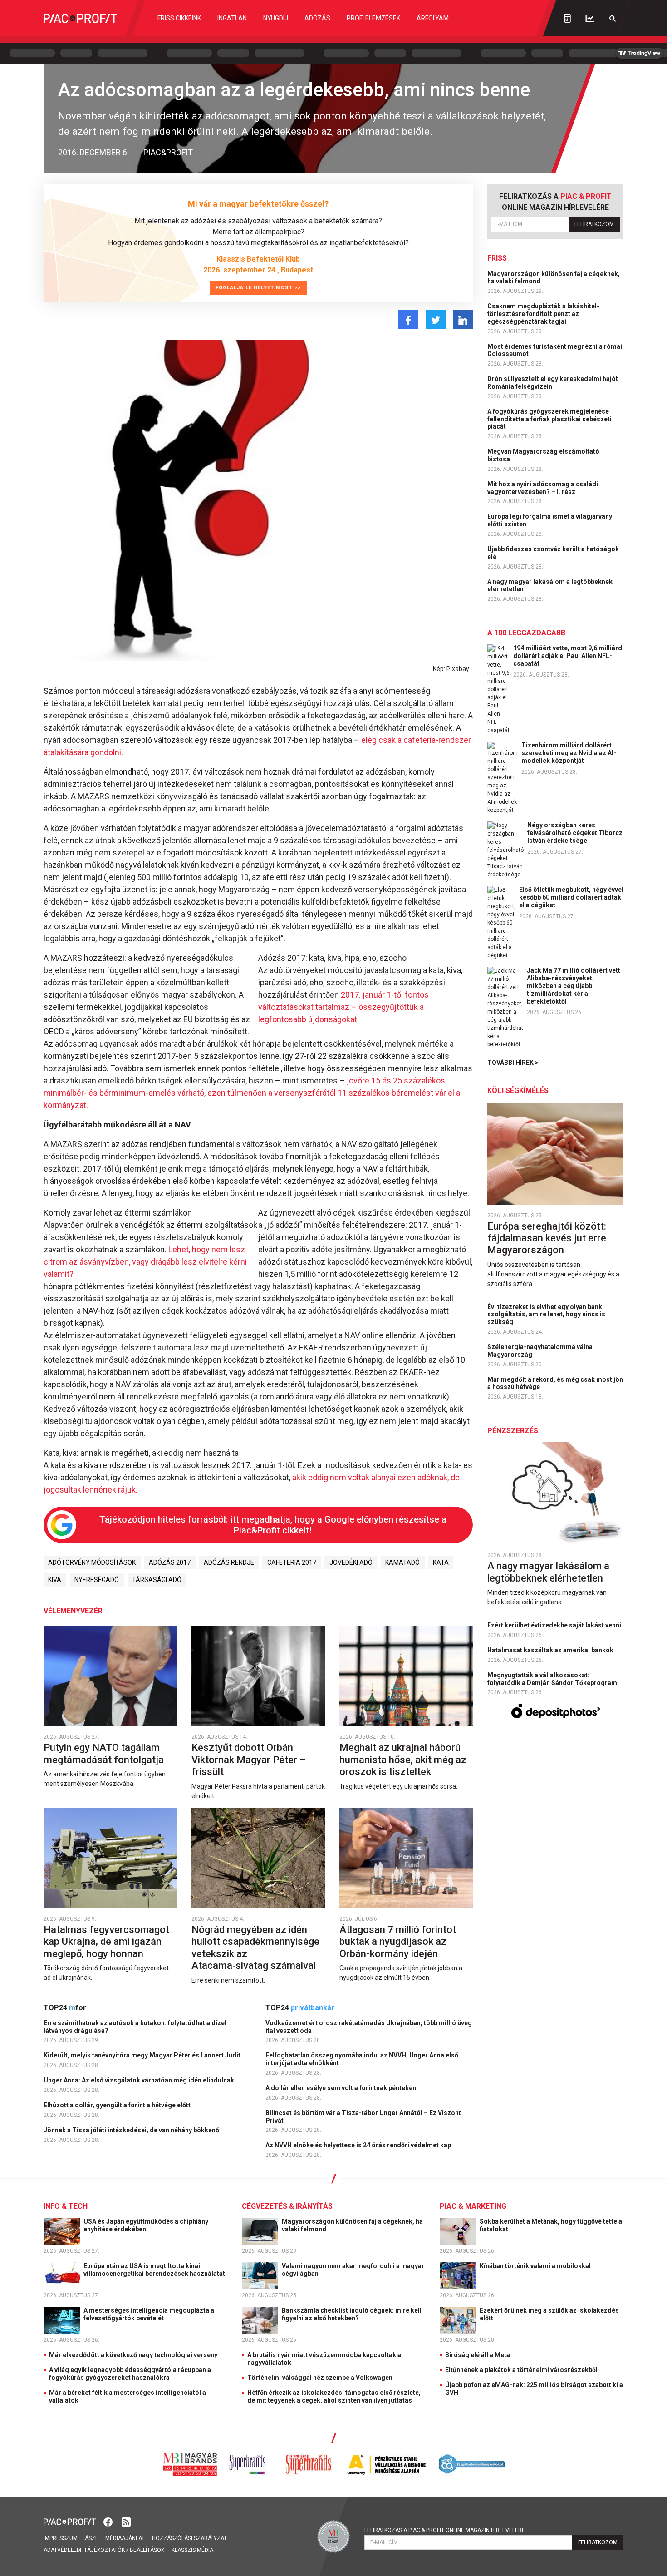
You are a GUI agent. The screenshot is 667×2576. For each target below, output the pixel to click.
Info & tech (66, 2206)
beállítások (147, 2550)
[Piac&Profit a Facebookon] (109, 2521)
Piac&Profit (168, 152)
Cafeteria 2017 (292, 1562)
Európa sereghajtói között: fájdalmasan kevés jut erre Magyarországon (547, 1238)
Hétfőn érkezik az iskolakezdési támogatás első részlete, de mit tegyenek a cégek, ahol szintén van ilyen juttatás (334, 2396)
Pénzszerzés (513, 1431)
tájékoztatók (104, 2550)
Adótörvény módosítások (92, 1562)
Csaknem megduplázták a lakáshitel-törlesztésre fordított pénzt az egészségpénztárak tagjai (543, 314)
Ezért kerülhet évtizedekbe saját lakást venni (555, 1625)
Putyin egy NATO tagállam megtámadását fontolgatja (105, 1753)
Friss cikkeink (179, 18)
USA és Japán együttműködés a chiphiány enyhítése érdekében (146, 2225)
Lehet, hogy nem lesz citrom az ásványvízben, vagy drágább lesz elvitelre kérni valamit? (145, 1262)
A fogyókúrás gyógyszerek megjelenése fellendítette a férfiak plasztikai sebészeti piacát (549, 419)
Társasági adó (157, 1580)
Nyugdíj (276, 18)
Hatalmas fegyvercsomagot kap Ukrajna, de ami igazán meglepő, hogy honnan (106, 1942)
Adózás (317, 18)
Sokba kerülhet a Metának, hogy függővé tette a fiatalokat (551, 2225)
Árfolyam (433, 18)
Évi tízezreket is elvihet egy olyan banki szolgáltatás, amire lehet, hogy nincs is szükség (546, 1315)
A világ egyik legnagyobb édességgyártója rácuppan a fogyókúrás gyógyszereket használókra (130, 2374)
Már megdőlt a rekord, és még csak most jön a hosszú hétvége (555, 1383)
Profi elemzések (373, 18)
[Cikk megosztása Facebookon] (408, 319)
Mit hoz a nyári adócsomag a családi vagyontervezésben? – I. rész (543, 488)
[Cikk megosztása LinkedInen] (463, 319)
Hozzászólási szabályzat (189, 2538)
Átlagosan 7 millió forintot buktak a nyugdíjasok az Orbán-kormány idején (398, 1942)
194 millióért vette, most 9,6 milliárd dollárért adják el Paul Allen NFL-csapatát (568, 656)
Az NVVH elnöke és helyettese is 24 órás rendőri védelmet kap (359, 2145)
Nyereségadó (97, 1580)
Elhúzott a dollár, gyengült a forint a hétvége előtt (118, 2105)
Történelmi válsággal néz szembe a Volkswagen (320, 2378)
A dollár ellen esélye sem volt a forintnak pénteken (341, 2088)
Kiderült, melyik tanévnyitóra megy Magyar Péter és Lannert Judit (143, 2055)
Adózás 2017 (170, 1562)
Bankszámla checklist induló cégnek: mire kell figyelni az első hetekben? (352, 2314)
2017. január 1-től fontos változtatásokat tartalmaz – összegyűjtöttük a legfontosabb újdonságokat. (343, 1007)
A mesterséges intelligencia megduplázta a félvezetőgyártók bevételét (149, 2314)
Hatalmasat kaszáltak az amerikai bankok (551, 1650)
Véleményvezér (73, 1611)
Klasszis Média (192, 2550)
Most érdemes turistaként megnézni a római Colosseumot (555, 350)
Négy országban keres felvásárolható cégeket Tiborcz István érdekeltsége (575, 833)
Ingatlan (232, 18)
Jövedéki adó (351, 1562)
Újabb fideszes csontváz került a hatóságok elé (553, 553)
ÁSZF (91, 2538)
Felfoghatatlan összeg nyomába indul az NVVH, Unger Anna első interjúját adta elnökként (362, 2059)
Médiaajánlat (125, 2538)
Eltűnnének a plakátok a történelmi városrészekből (521, 2370)
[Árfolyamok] (590, 18)
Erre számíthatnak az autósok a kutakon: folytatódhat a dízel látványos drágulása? (135, 2027)
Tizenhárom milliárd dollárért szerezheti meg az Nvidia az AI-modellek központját (569, 753)
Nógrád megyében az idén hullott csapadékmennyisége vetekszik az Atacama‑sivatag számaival (255, 1948)
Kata (441, 1562)
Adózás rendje (229, 1562)
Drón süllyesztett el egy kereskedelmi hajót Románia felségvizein (553, 383)
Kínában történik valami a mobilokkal (536, 2266)
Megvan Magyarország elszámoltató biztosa (543, 455)
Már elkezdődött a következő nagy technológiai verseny (133, 2355)
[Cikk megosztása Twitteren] (436, 319)
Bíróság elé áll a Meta (478, 2355)
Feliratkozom (594, 224)
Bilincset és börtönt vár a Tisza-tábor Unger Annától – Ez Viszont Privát (363, 2117)
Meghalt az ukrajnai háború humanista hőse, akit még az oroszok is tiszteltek (403, 1760)
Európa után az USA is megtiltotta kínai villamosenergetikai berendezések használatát (155, 2270)
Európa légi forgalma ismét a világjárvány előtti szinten (550, 520)
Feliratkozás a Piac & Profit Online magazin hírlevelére (445, 2530)
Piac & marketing (473, 2206)
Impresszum (61, 2538)
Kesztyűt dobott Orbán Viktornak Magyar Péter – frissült (249, 1760)
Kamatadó (402, 1562)
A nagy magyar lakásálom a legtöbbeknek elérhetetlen (550, 586)
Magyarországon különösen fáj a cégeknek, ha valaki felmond (554, 278)
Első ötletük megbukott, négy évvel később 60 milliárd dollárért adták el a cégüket (571, 897)
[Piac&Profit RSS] (126, 2521)
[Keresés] (613, 18)
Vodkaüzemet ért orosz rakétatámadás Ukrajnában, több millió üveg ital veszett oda (369, 2027)
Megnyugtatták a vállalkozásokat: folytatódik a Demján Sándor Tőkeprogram (553, 1679)
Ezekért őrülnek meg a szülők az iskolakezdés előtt (549, 2314)
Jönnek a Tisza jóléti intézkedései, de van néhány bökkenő (132, 2130)
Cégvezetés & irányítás (287, 2206)
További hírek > (513, 1063)
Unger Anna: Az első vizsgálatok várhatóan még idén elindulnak (140, 2080)
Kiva (55, 1580)
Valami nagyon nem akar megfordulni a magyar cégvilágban (353, 2270)
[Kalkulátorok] (567, 18)
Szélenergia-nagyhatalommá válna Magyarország (540, 1351)
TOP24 (65, 2008)
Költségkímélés (518, 1090)
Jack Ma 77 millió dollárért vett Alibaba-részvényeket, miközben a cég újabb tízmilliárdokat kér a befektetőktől (574, 986)
